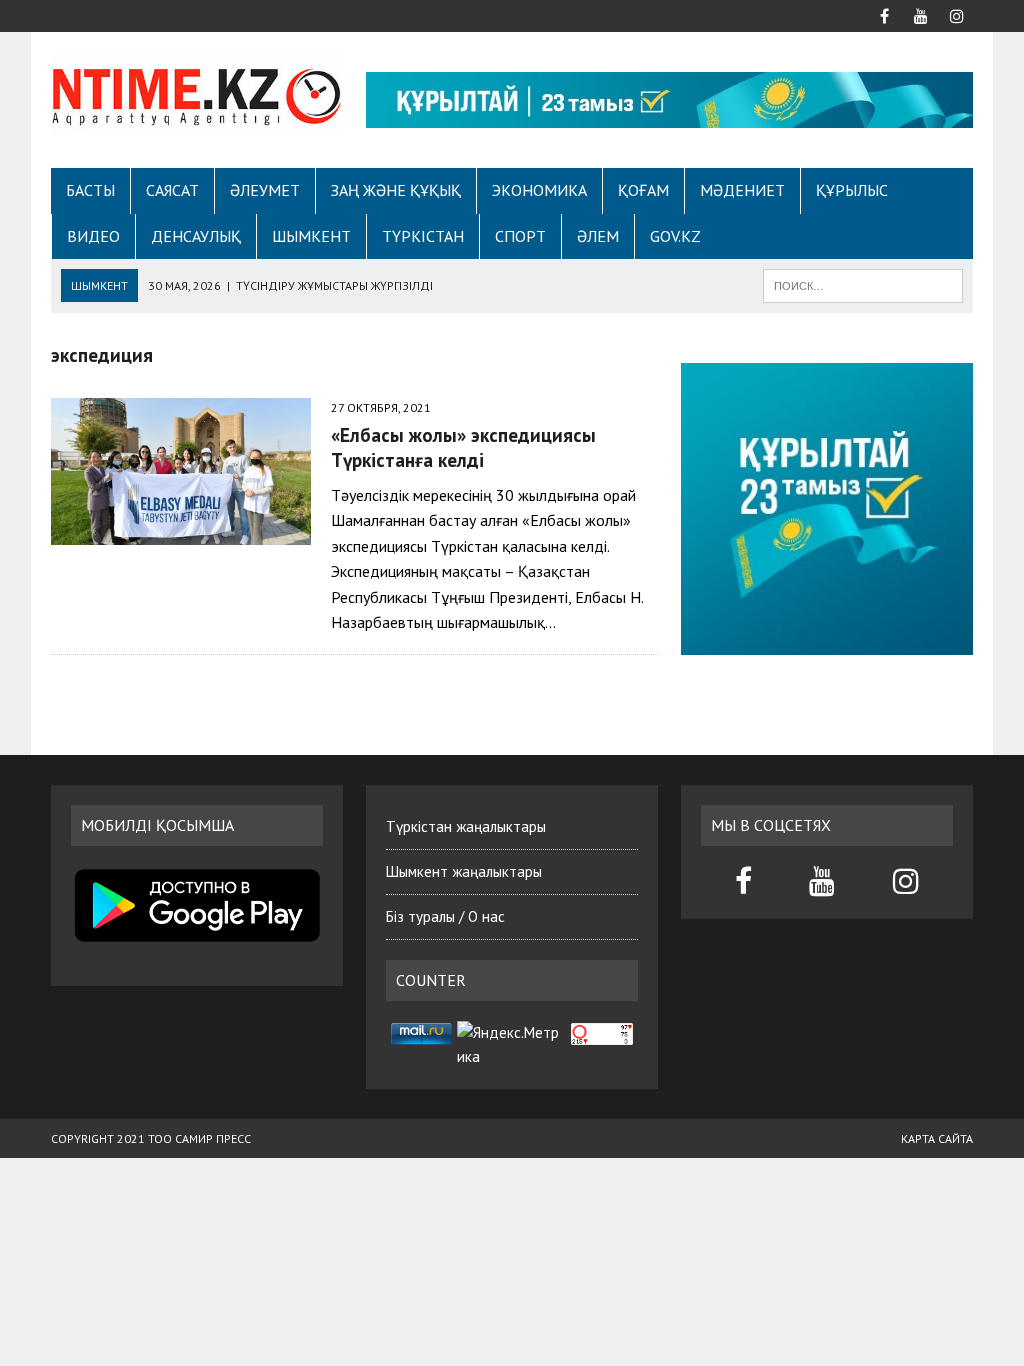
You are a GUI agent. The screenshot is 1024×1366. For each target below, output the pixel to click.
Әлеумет (265, 190)
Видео (93, 236)
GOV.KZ (675, 236)
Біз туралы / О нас (445, 916)
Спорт (520, 236)
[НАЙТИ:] (863, 284)
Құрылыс (852, 190)
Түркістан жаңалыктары (466, 826)
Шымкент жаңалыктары (464, 871)
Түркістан (423, 236)
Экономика (539, 190)
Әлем (598, 236)
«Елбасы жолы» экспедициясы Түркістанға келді (463, 447)
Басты (90, 190)
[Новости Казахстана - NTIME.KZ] (197, 94)
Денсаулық (196, 236)
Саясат (172, 190)
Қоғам (643, 190)
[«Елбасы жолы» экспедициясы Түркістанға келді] (181, 531)
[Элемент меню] (885, 14)
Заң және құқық (396, 190)
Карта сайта (937, 1138)
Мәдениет (742, 190)
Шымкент (311, 236)
